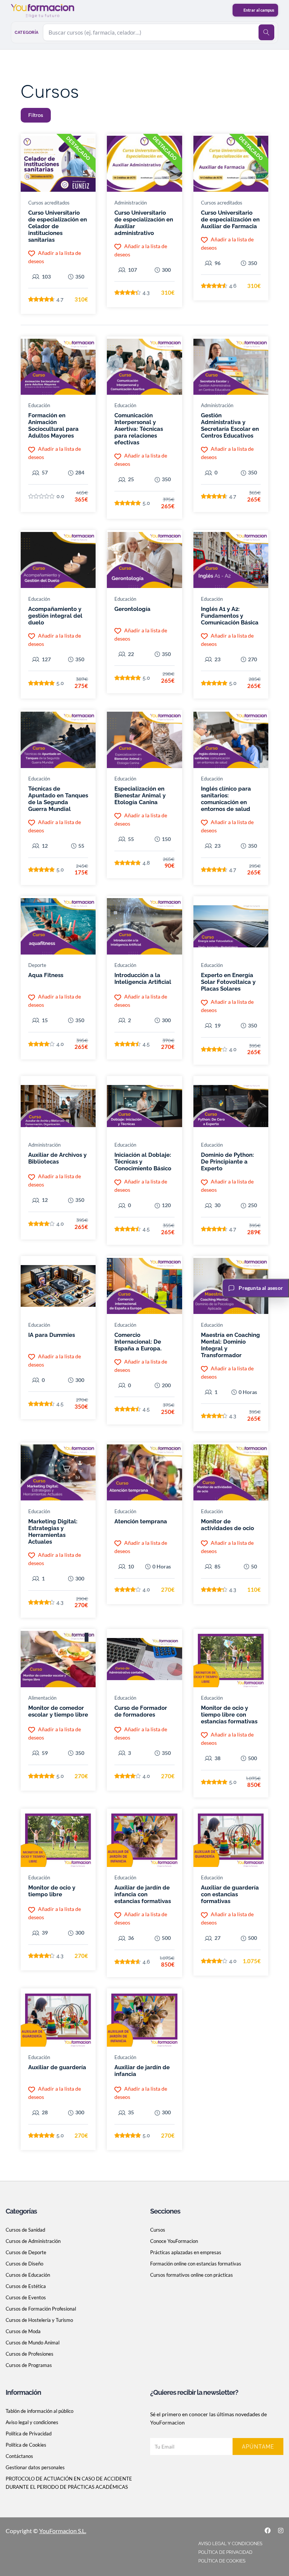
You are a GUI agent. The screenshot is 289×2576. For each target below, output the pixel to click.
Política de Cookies (26, 2445)
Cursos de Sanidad (25, 2230)
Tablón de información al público (40, 2411)
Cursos (158, 2230)
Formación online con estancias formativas (196, 2264)
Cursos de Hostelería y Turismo (39, 2320)
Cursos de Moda (23, 2331)
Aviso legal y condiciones (32, 2422)
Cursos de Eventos (26, 2297)
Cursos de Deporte (26, 2252)
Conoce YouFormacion (174, 2241)
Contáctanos (19, 2456)
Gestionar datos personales (35, 2467)
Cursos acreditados (49, 203)
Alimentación (42, 1698)
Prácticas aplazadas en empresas (186, 2252)
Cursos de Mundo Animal (33, 2343)
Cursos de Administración (33, 2241)
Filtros (36, 115)
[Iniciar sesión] (255, 10)
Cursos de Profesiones (30, 2354)
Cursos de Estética (26, 2286)
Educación (39, 405)
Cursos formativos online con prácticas (192, 2275)
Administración (131, 203)
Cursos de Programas (29, 2365)
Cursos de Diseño (24, 2264)
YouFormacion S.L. (63, 2531)
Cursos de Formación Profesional (41, 2309)
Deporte (37, 965)
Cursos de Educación (28, 2275)
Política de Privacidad (29, 2434)
